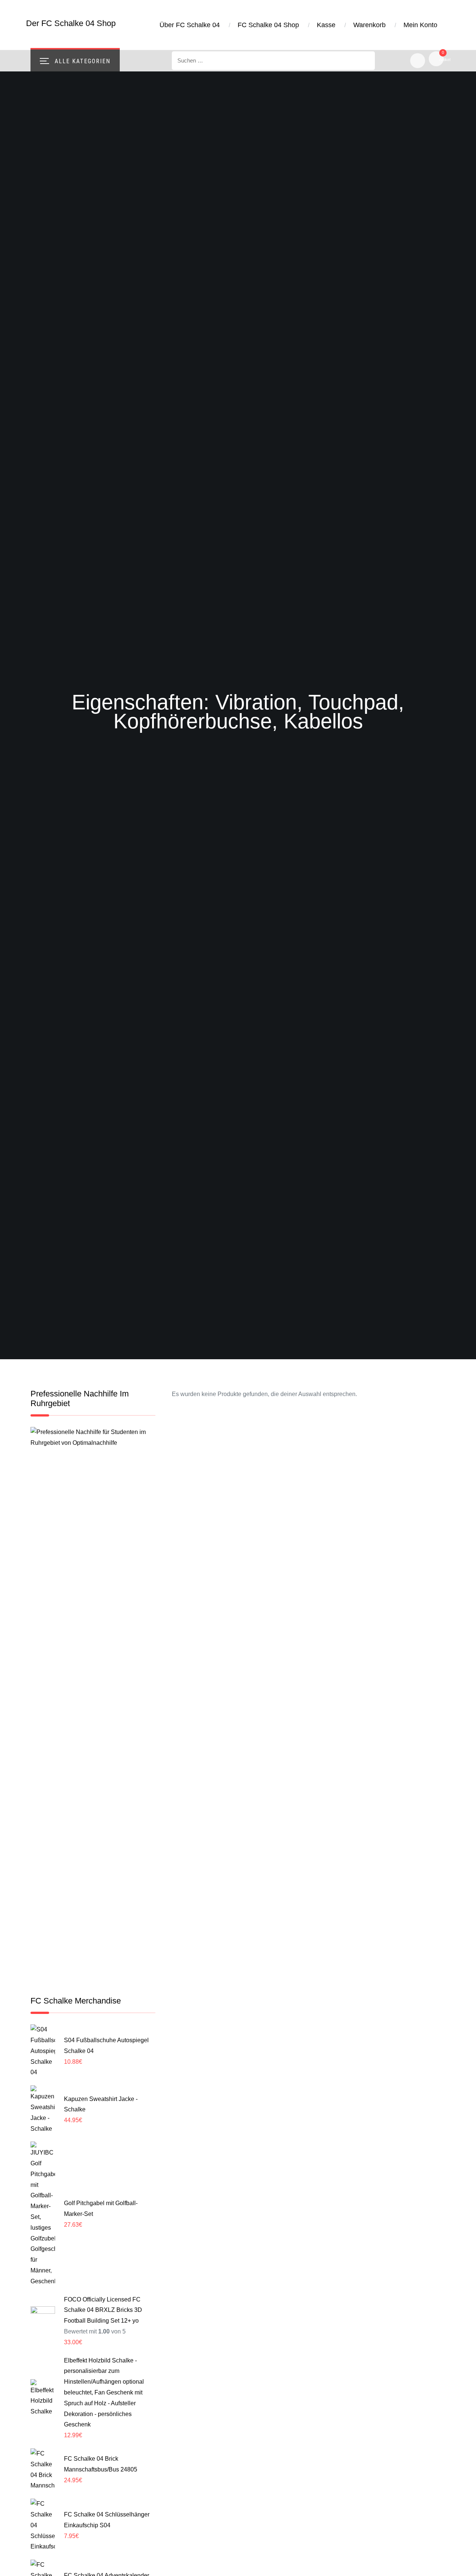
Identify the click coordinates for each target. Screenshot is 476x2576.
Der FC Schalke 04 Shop (71, 23)
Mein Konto (420, 25)
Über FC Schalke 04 (190, 25)
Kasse (326, 25)
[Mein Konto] (418, 61)
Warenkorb (369, 25)
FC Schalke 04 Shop (268, 25)
